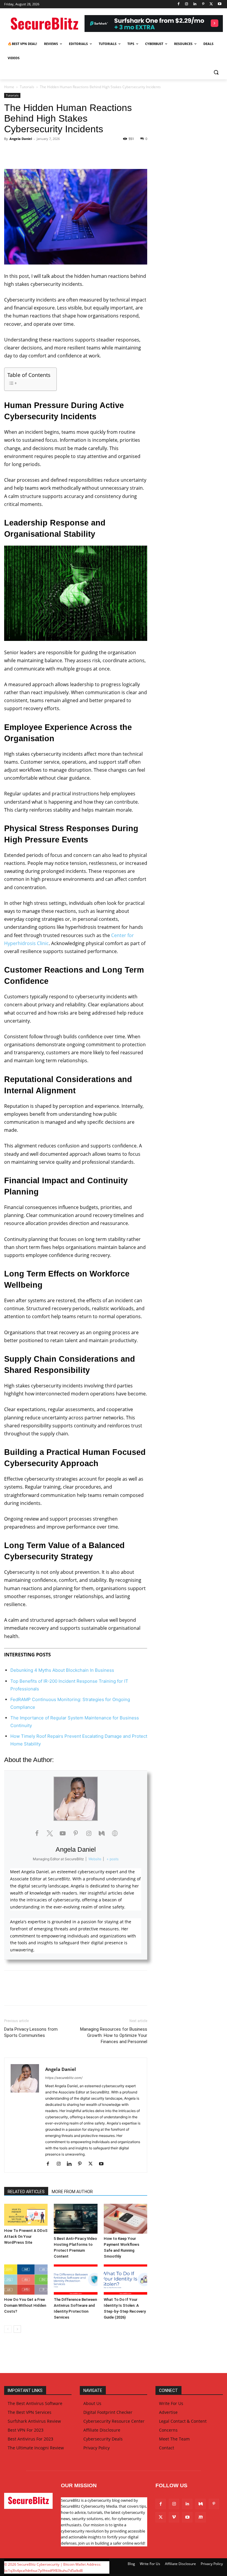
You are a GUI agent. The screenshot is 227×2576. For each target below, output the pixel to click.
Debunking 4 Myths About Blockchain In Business (62, 1670)
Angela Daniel (21, 139)
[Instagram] (187, 4)
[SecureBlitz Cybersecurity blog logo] (44, 24)
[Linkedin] (195, 4)
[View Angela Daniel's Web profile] (115, 1833)
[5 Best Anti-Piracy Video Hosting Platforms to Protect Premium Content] (76, 2219)
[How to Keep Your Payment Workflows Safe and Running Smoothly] (125, 2219)
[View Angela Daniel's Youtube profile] (63, 1833)
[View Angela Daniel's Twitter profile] (50, 1833)
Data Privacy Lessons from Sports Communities (31, 2032)
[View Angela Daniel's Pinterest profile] (76, 1833)
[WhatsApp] (51, 152)
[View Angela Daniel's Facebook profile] (37, 1833)
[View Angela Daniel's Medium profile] (102, 1833)
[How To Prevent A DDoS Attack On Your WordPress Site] (26, 2215)
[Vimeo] (174, 2517)
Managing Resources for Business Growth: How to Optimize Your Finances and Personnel (114, 2035)
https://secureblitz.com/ (64, 2078)
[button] (216, 72)
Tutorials (27, 87)
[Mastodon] (201, 2517)
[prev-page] (8, 2329)
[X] (211, 4)
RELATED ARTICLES (26, 2192)
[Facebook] (178, 4)
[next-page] (17, 2329)
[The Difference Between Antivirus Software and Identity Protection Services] (76, 2279)
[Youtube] (219, 4)
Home (9, 87)
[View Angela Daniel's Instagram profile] (89, 1833)
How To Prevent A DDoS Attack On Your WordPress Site (26, 2236)
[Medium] (201, 2504)
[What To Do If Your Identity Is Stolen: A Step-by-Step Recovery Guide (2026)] (125, 2279)
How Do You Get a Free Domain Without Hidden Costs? (25, 2305)
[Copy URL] (78, 152)
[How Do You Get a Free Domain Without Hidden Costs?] (26, 2279)
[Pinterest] (203, 4)
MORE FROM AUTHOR (72, 2192)
